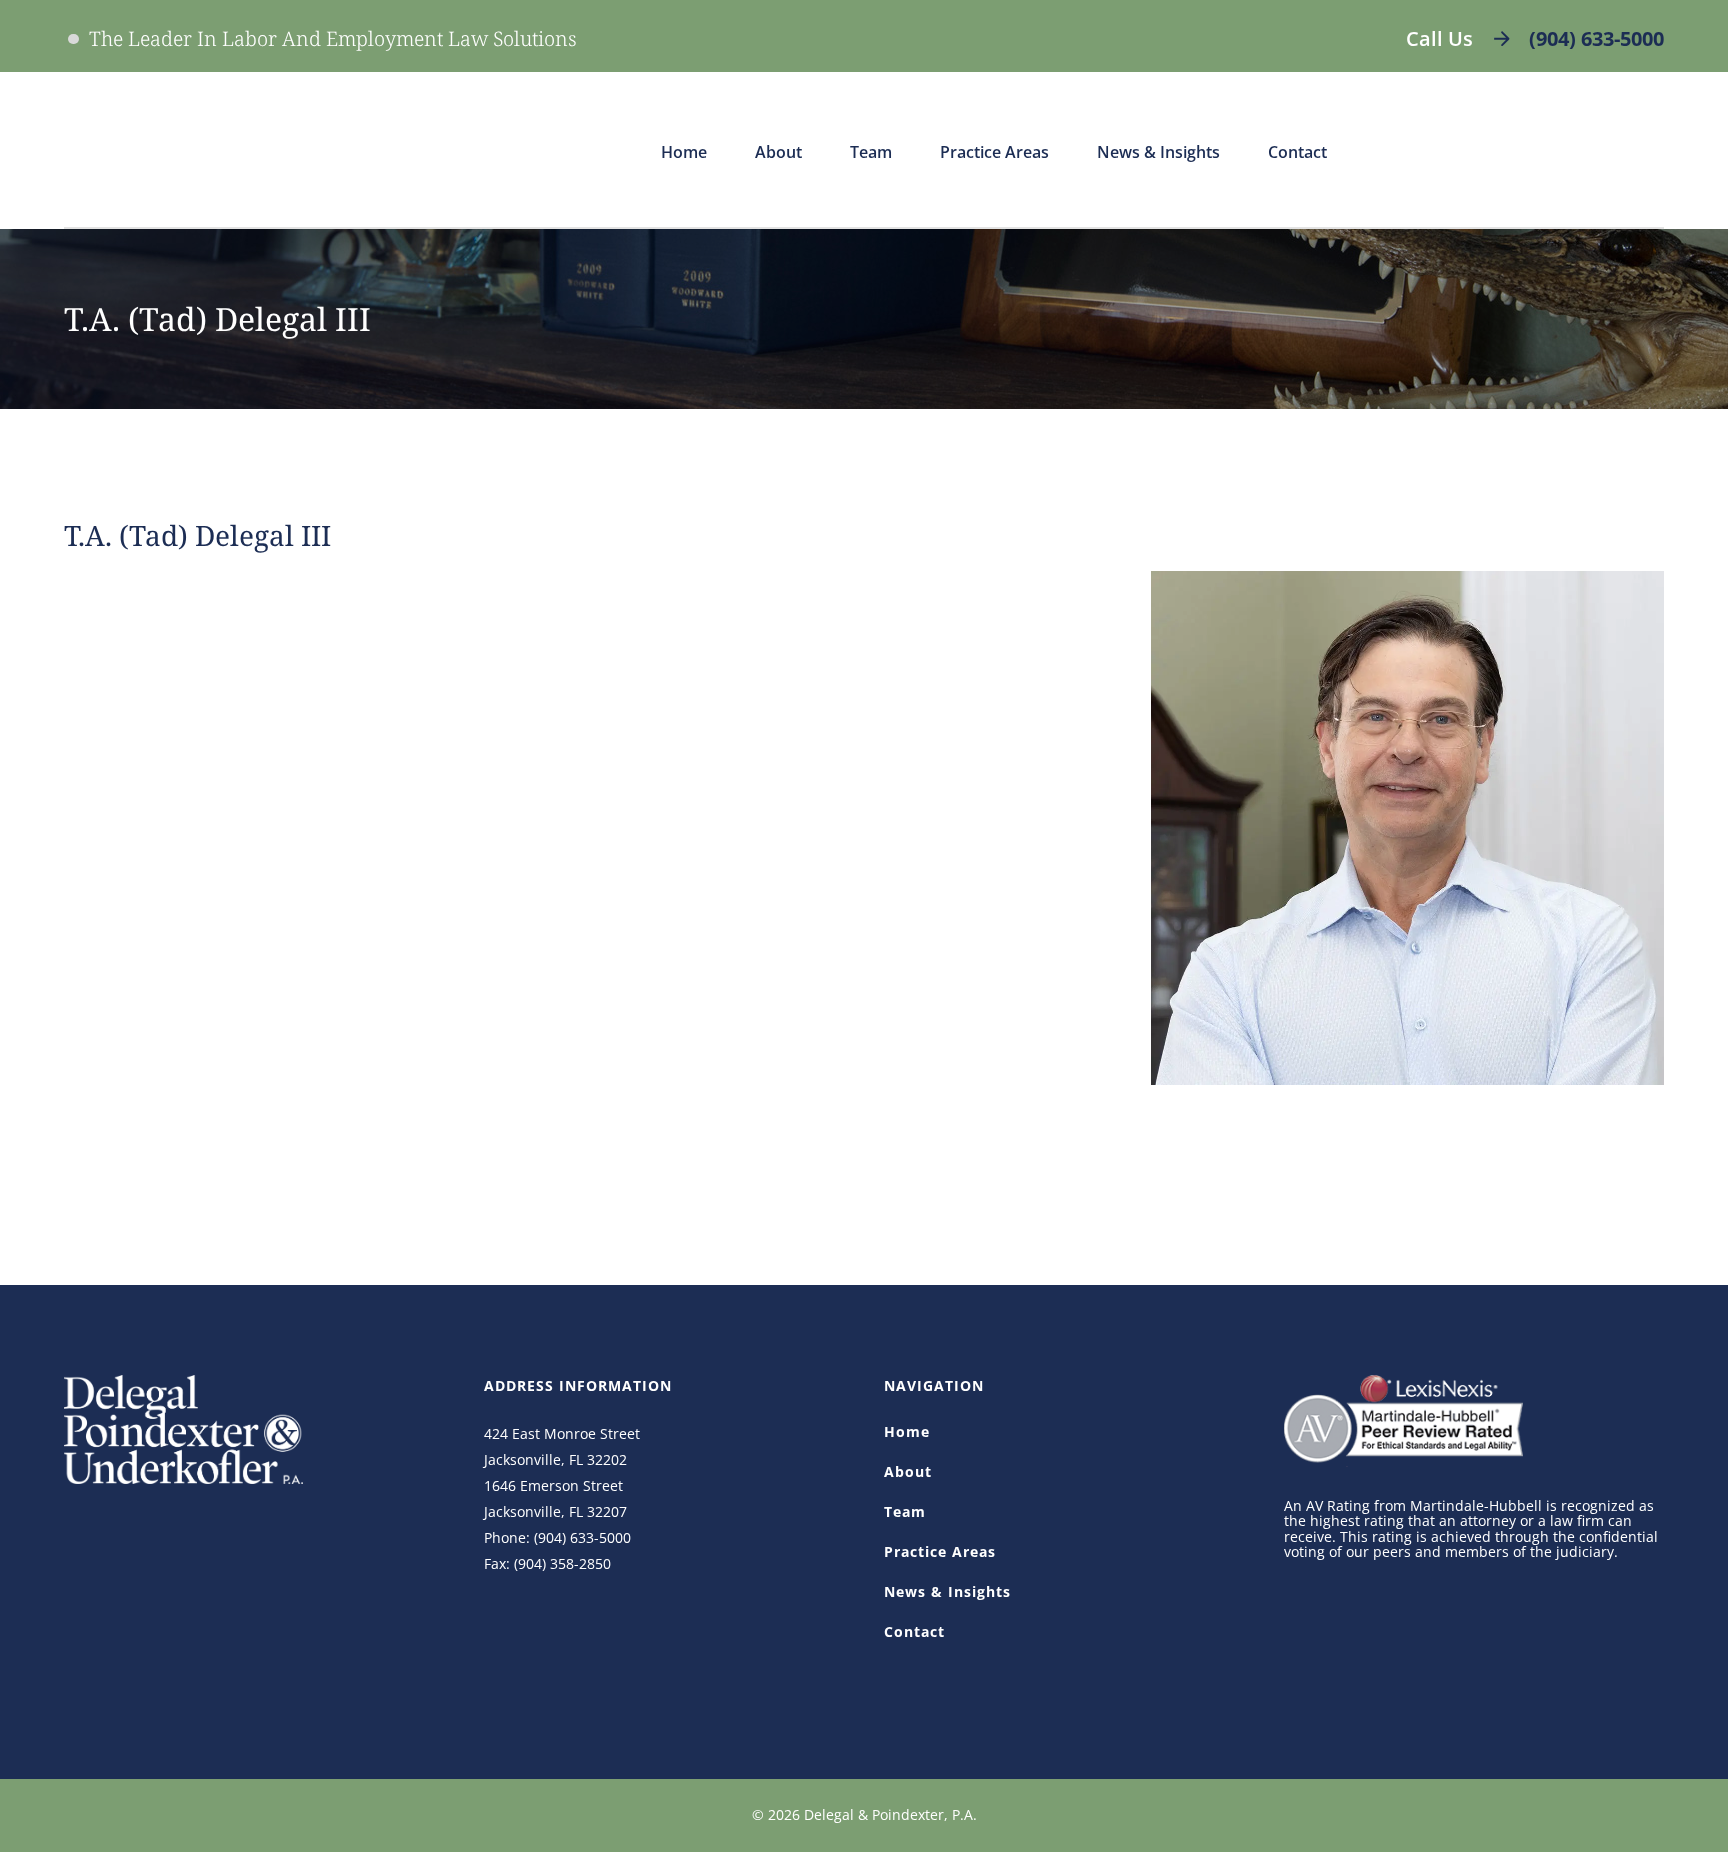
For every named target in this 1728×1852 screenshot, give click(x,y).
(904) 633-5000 (1596, 38)
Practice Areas (940, 1551)
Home (907, 1431)
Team (905, 1511)
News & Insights (947, 1591)
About (908, 1471)
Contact (914, 1631)
